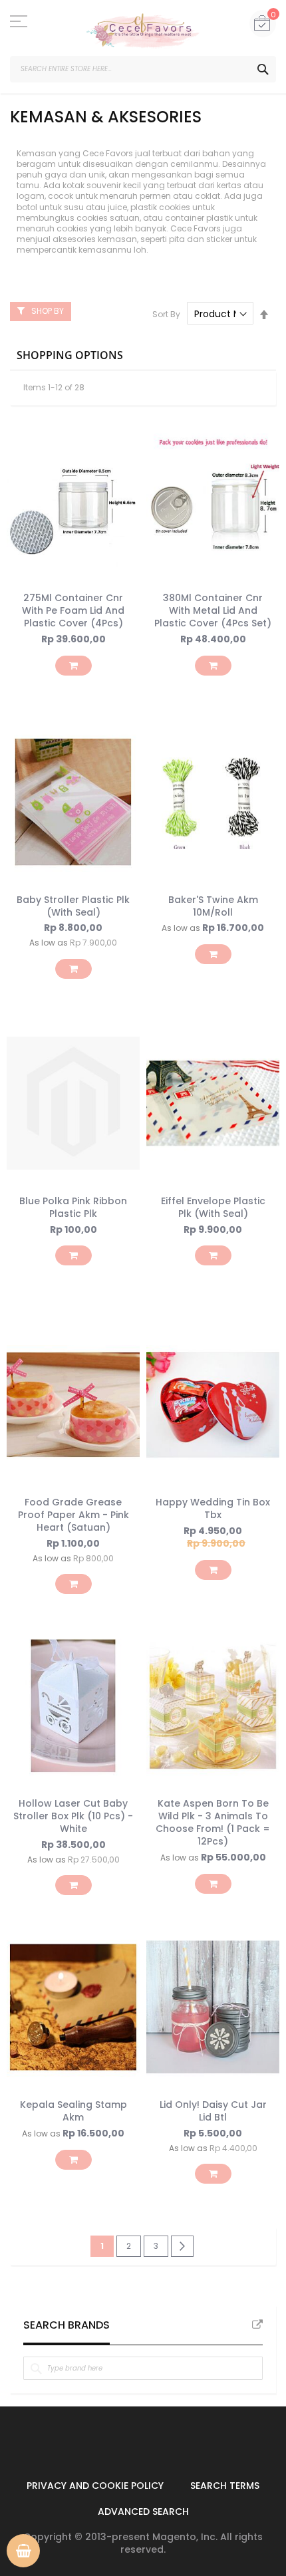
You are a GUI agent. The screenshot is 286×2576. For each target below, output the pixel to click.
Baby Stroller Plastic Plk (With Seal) (73, 906)
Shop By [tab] (48, 311)
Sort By (166, 314)
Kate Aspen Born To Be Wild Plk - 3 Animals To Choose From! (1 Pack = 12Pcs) (213, 1822)
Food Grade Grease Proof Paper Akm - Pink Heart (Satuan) (73, 1515)
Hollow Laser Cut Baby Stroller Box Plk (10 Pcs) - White (73, 1816)
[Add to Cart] (73, 666)
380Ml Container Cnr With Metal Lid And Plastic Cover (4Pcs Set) (213, 610)
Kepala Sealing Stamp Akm (73, 2111)
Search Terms (225, 2486)
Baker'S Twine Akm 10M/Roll (213, 906)
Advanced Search (143, 2512)
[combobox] (143, 69)
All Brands (257, 2325)
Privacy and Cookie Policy (95, 2486)
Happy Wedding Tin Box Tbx (213, 1508)
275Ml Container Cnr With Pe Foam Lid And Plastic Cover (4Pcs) (73, 610)
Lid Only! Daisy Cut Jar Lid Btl (213, 2111)
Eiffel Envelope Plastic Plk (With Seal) (213, 1207)
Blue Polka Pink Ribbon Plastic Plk (73, 1207)
